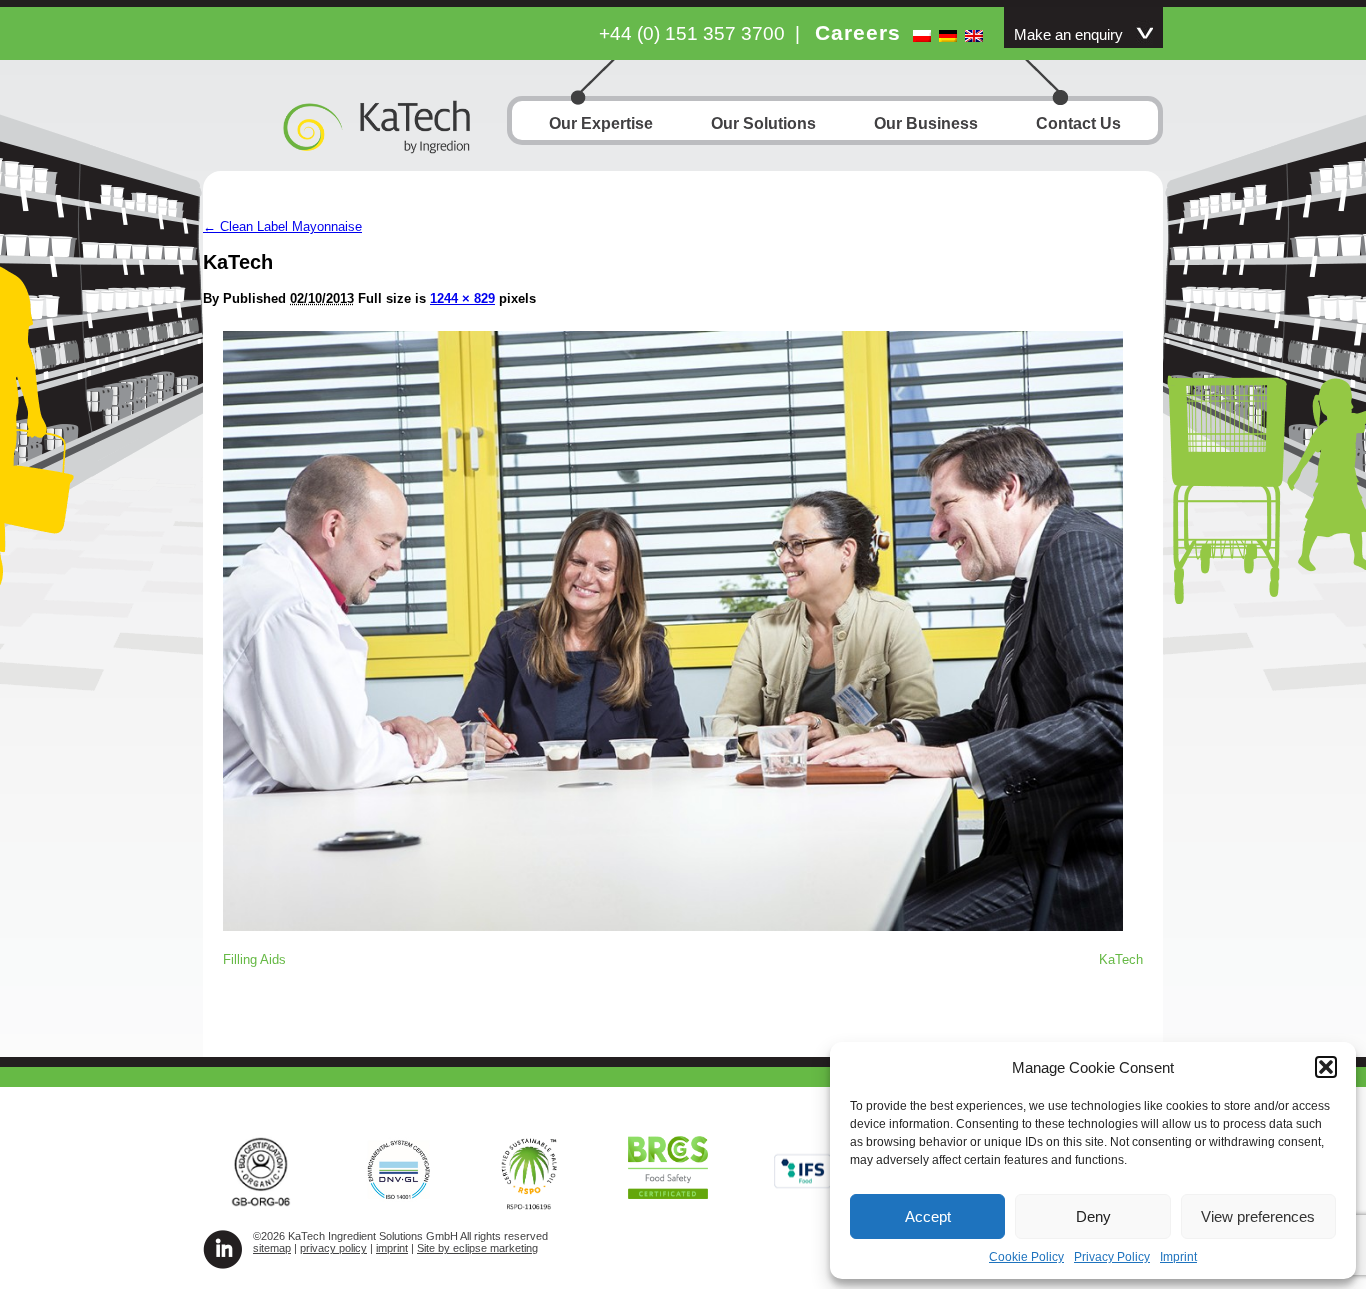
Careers (858, 32)
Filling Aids (254, 959)
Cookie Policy (1026, 1257)
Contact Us (1078, 123)
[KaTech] (673, 925)
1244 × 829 (462, 298)
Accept (928, 1216)
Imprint (1178, 1257)
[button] (1326, 1067)
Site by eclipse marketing (477, 1248)
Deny (1093, 1216)
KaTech (1121, 959)
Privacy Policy (1112, 1257)
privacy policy (333, 1248)
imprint (392, 1248)
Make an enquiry (1068, 35)
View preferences (1258, 1216)
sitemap (272, 1248)
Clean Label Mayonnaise (282, 226)
